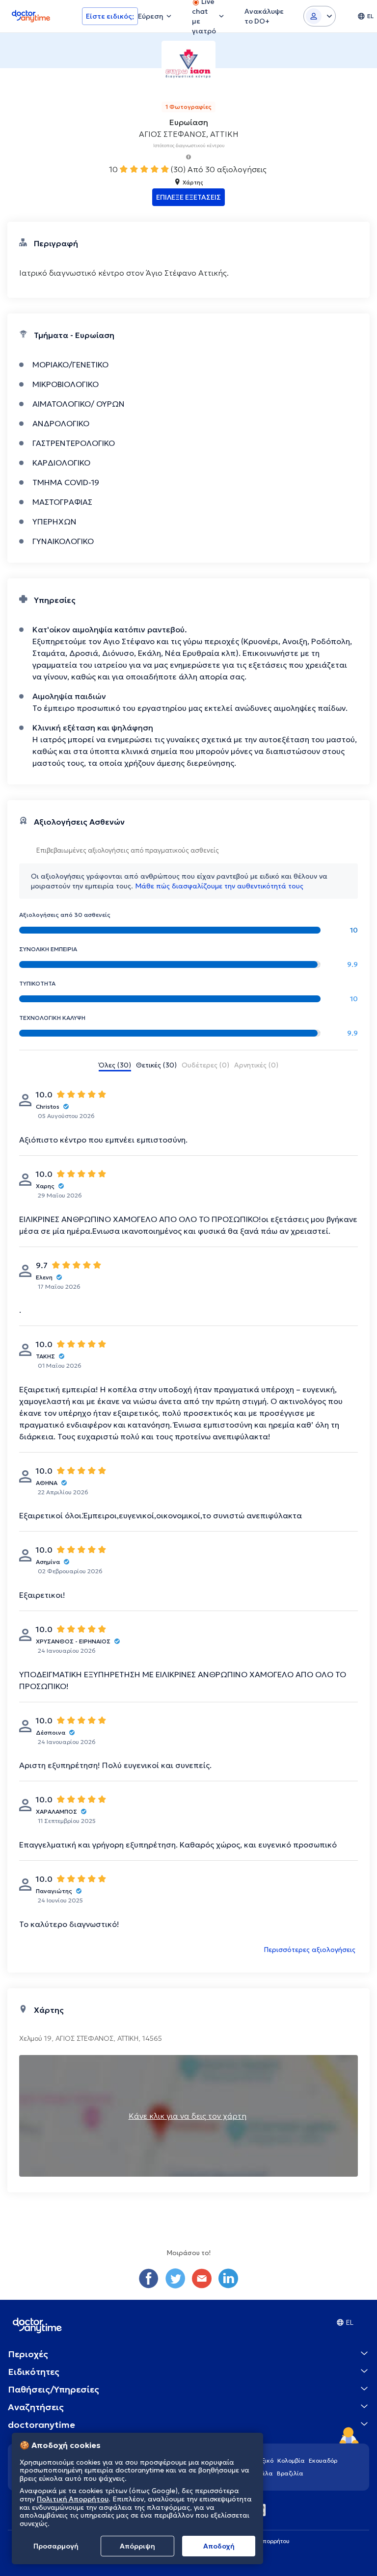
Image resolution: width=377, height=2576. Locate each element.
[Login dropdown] (320, 16)
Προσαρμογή (56, 2546)
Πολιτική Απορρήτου (73, 2499)
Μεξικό (263, 2460)
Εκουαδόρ (323, 2460)
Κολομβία (291, 2460)
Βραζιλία (290, 2473)
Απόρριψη (137, 2546)
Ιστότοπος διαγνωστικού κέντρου (189, 145)
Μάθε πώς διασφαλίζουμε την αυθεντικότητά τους (219, 886)
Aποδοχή (219, 2546)
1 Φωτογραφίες (188, 107)
